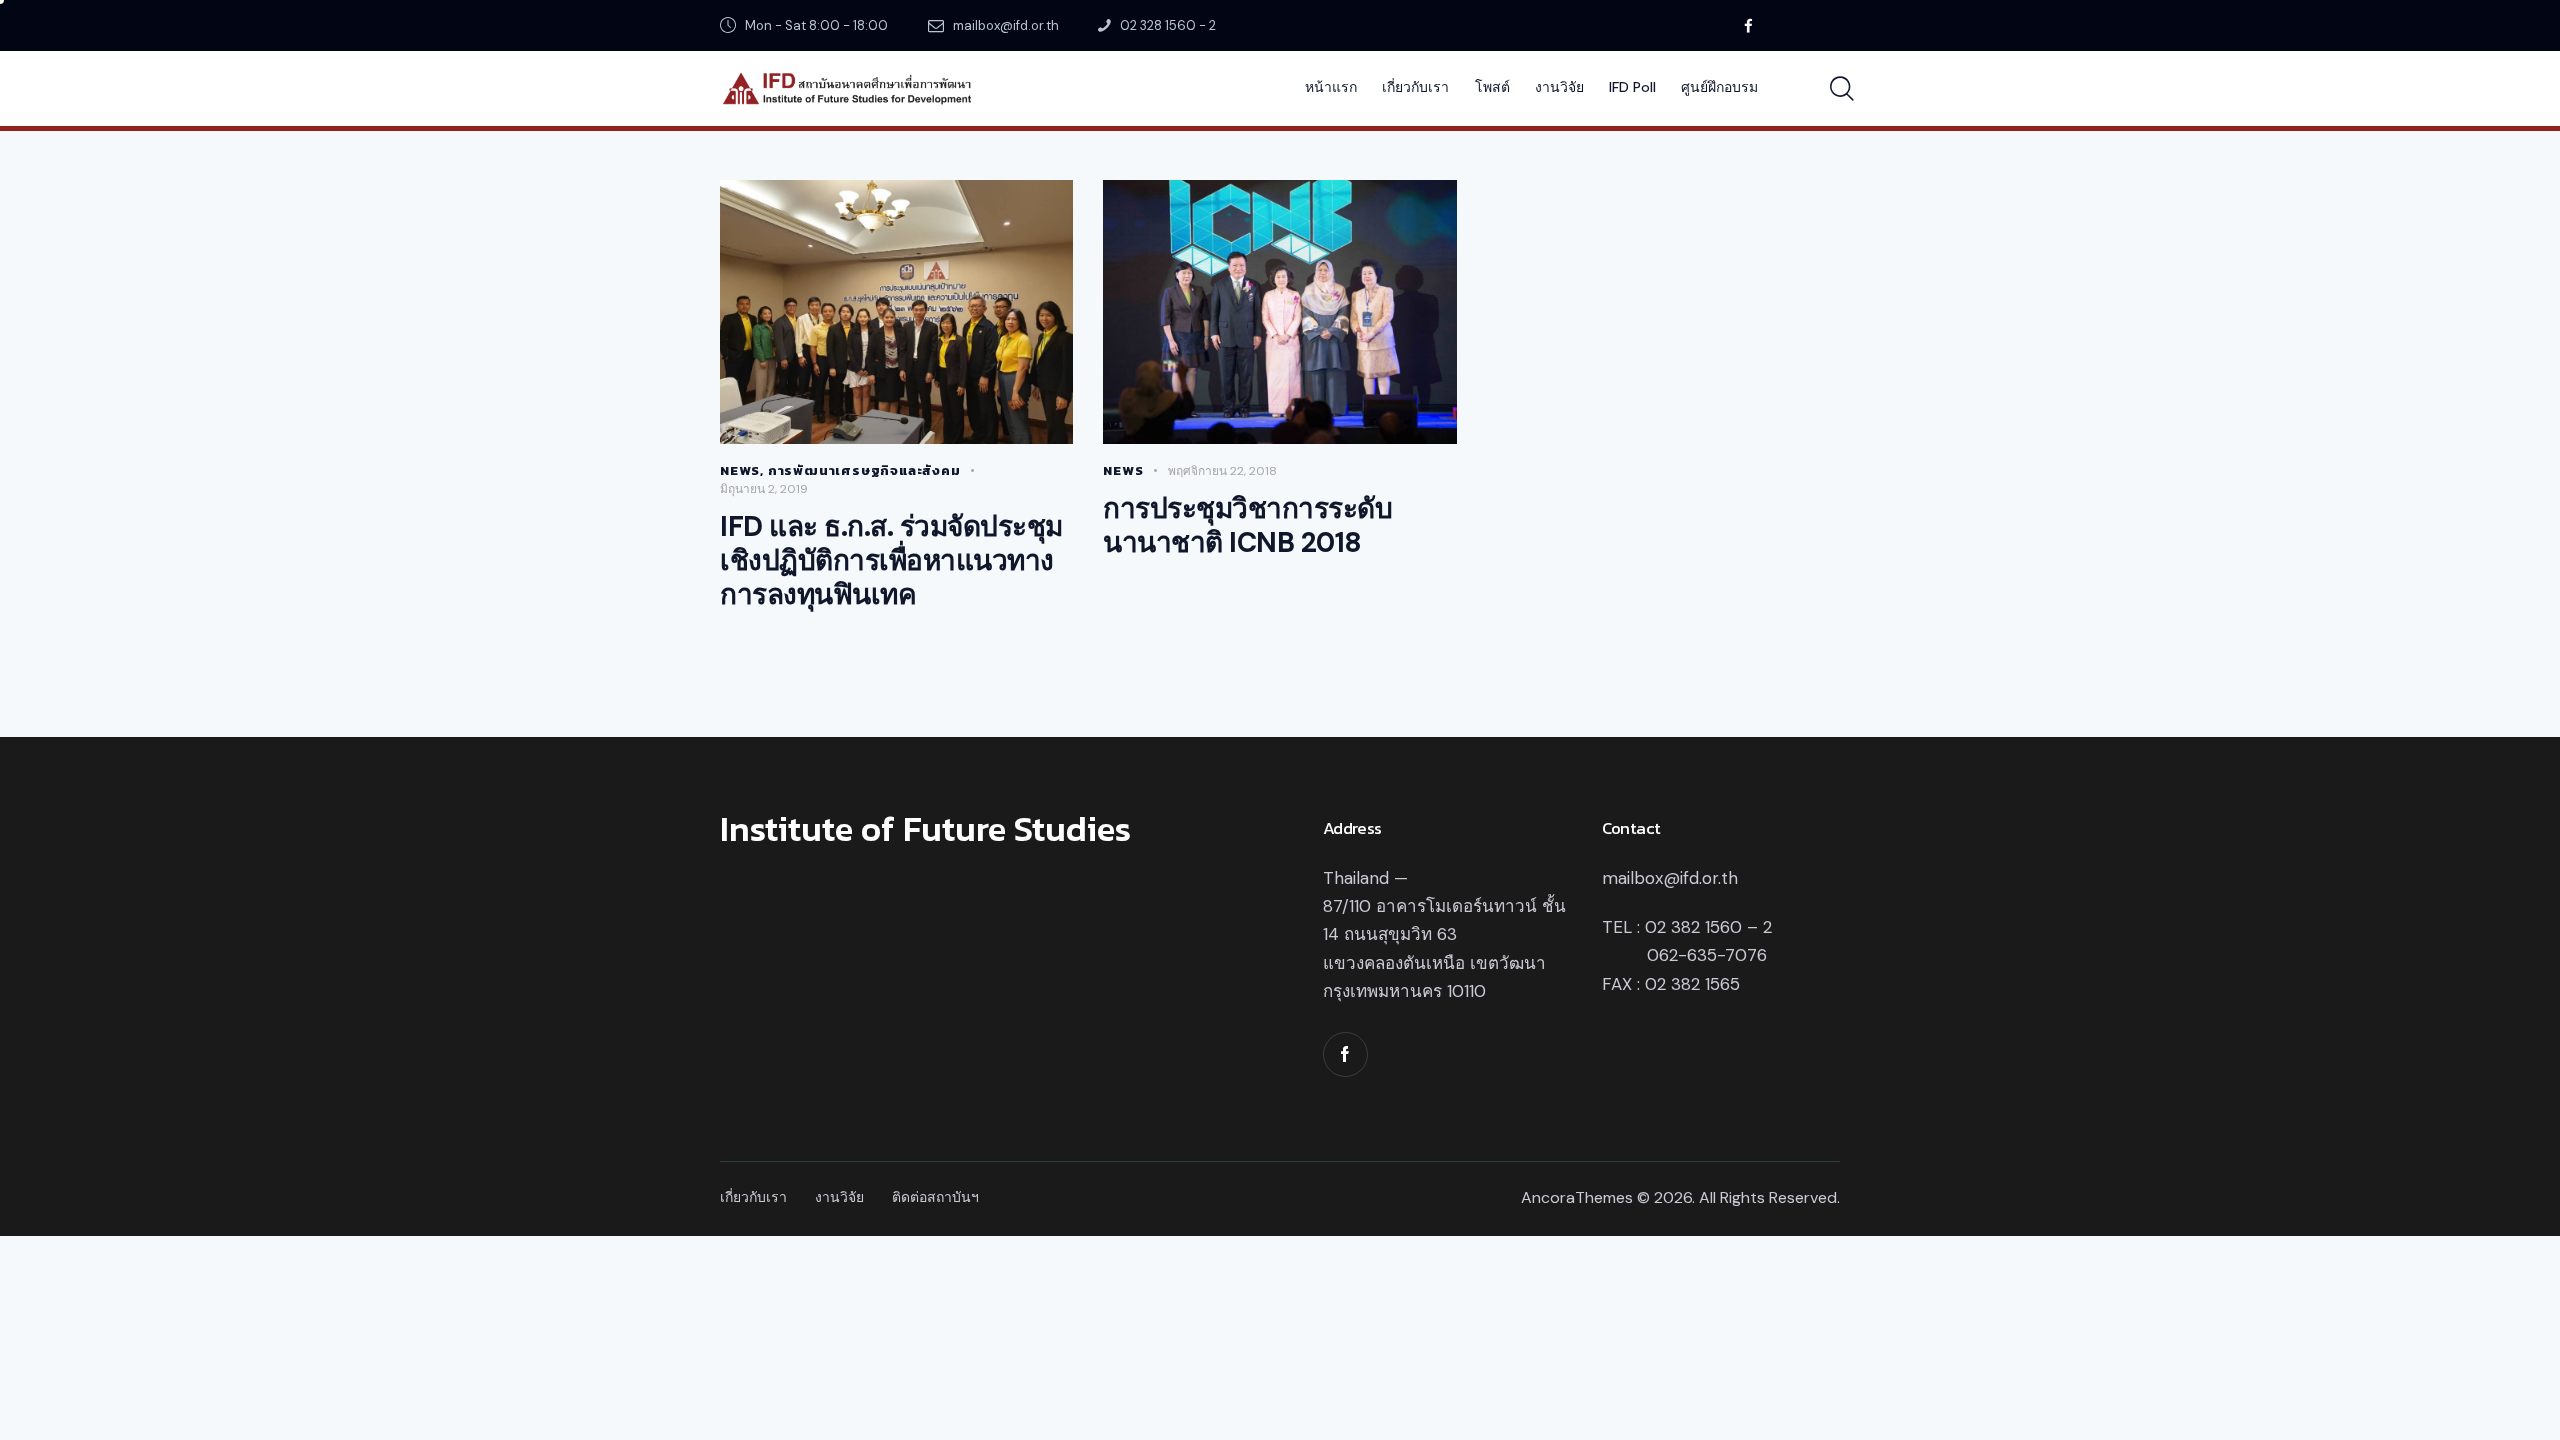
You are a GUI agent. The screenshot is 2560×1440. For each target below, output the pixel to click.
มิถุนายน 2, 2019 (764, 489)
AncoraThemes (1577, 1197)
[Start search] (1842, 89)
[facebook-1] (1345, 1054)
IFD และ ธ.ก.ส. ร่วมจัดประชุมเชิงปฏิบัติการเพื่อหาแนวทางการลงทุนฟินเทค (891, 561)
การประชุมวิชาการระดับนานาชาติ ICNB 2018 (1247, 526)
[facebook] (1748, 26)
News (740, 470)
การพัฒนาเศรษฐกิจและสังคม (864, 470)
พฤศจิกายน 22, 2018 (1222, 471)
